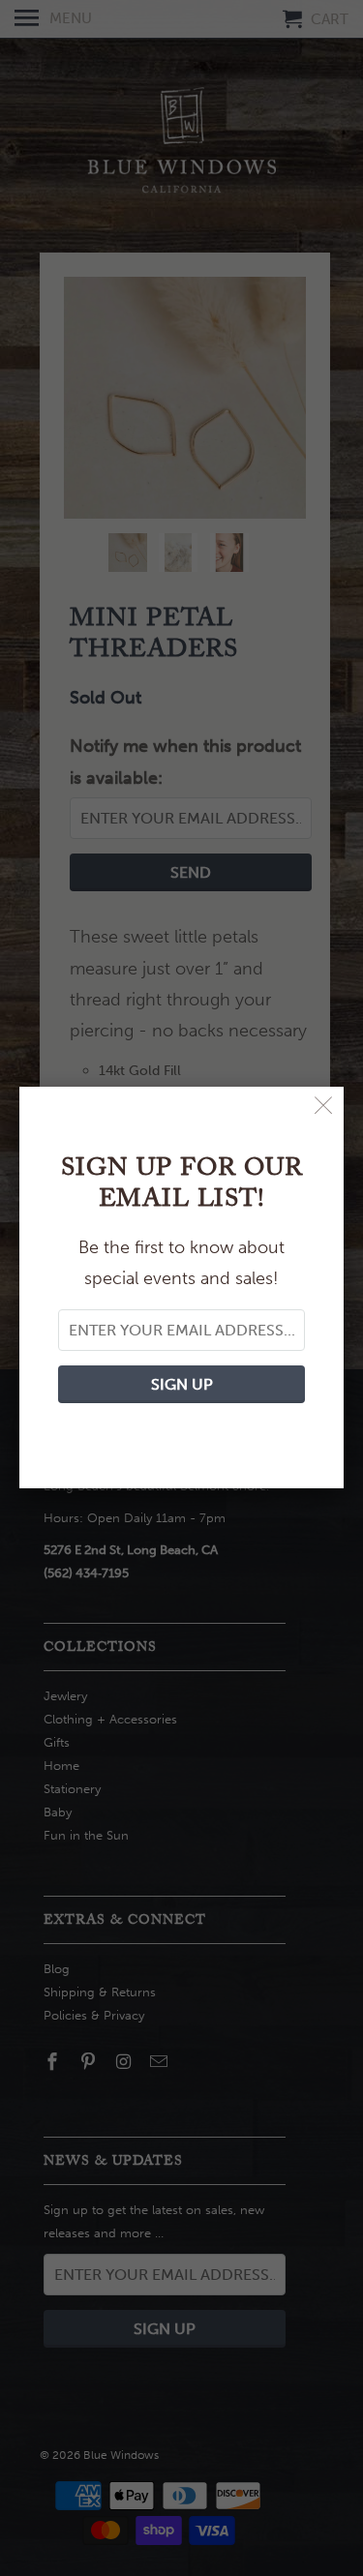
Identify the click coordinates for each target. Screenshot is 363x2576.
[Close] (324, 1107)
